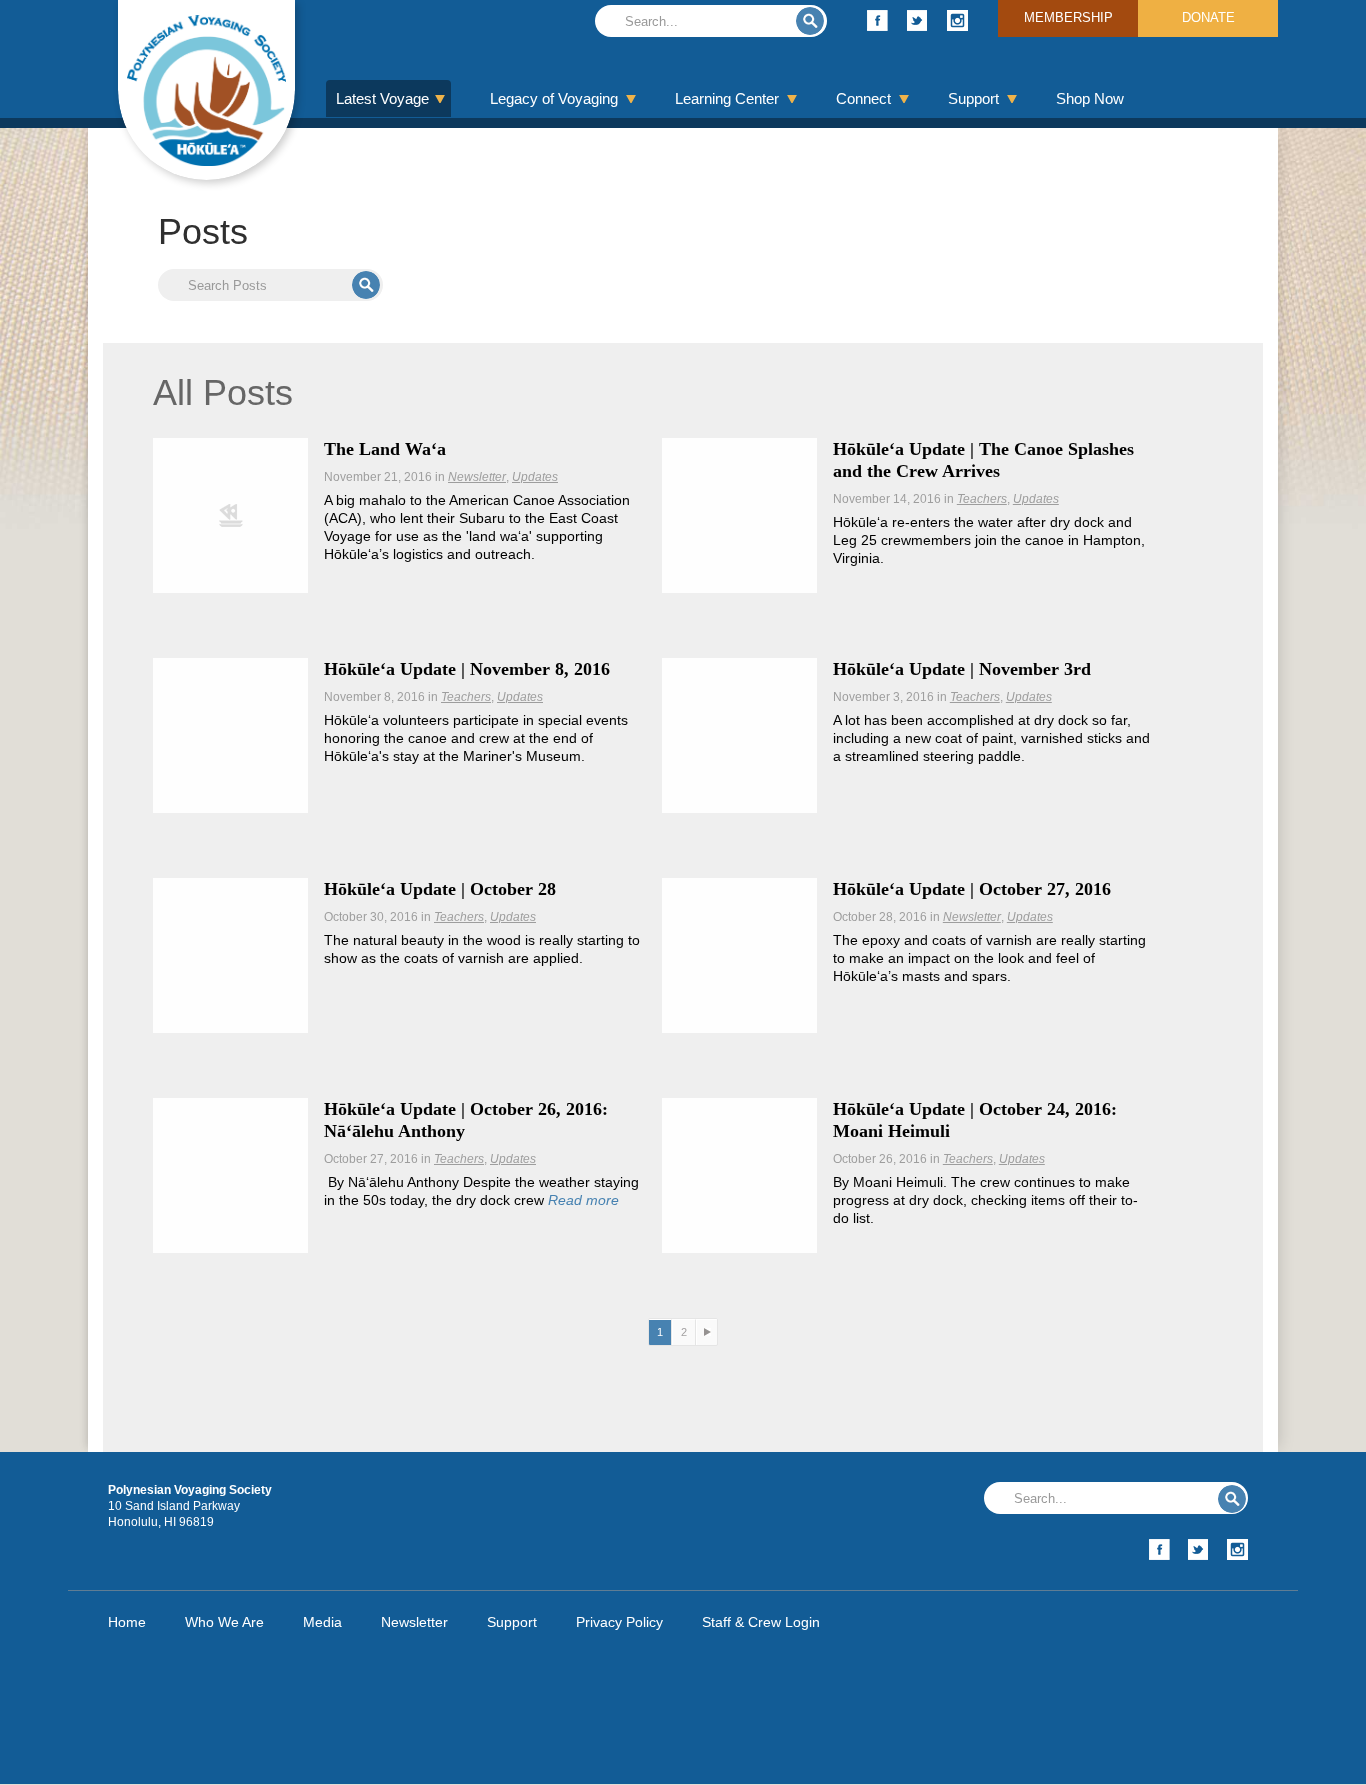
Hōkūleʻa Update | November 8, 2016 (467, 669)
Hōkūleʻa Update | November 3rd (962, 669)
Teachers (982, 499)
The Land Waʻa (385, 449)
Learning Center (727, 98)
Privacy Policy (619, 1622)
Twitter (917, 20)
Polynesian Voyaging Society (206, 90)
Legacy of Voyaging (554, 98)
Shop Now (1090, 98)
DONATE (1208, 17)
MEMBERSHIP (1068, 17)
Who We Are (224, 1622)
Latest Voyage (382, 98)
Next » (707, 1332)
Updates (535, 477)
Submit (810, 21)
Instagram (957, 20)
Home (127, 1622)
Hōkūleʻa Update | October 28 (440, 889)
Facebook (877, 20)
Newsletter (477, 477)
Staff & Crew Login (761, 1622)
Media (322, 1622)
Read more (583, 1200)
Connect (863, 98)
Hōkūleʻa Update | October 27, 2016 (972, 889)
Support (973, 98)
